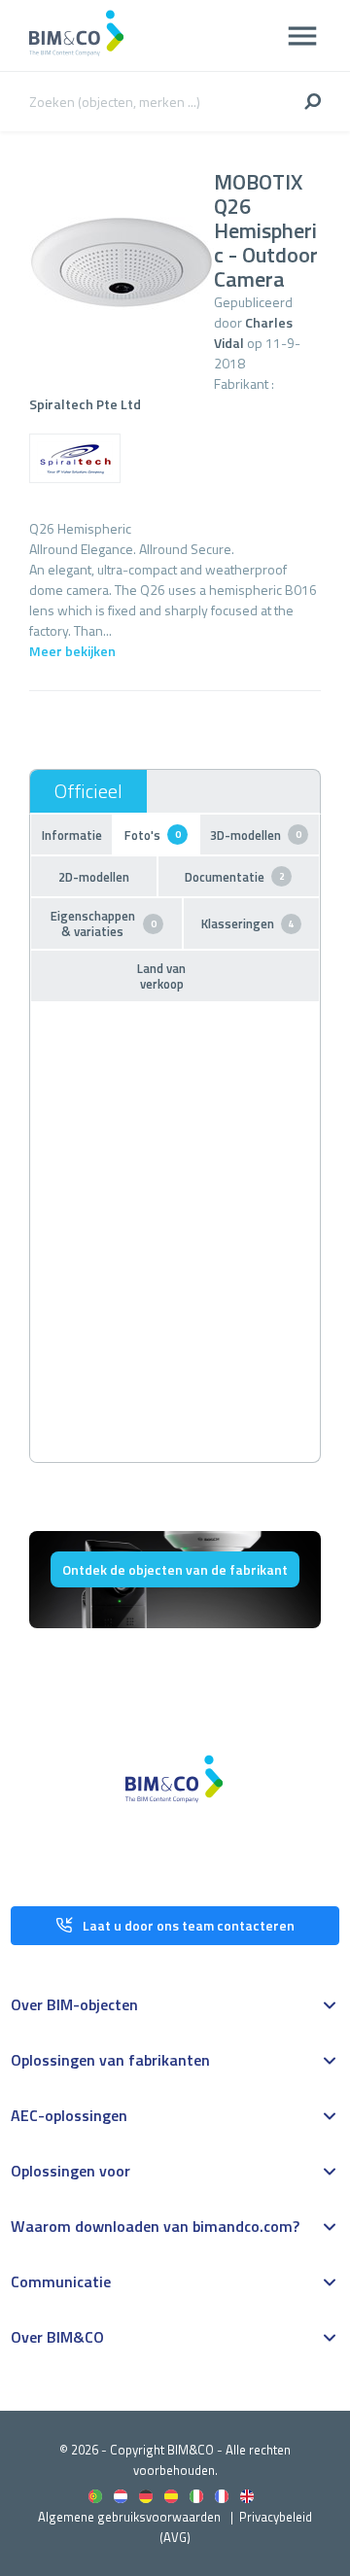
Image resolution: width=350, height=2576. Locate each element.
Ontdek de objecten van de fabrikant (175, 1569)
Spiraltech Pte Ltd (85, 404)
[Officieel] (88, 791)
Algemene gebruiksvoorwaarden (129, 2517)
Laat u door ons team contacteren (189, 1925)
